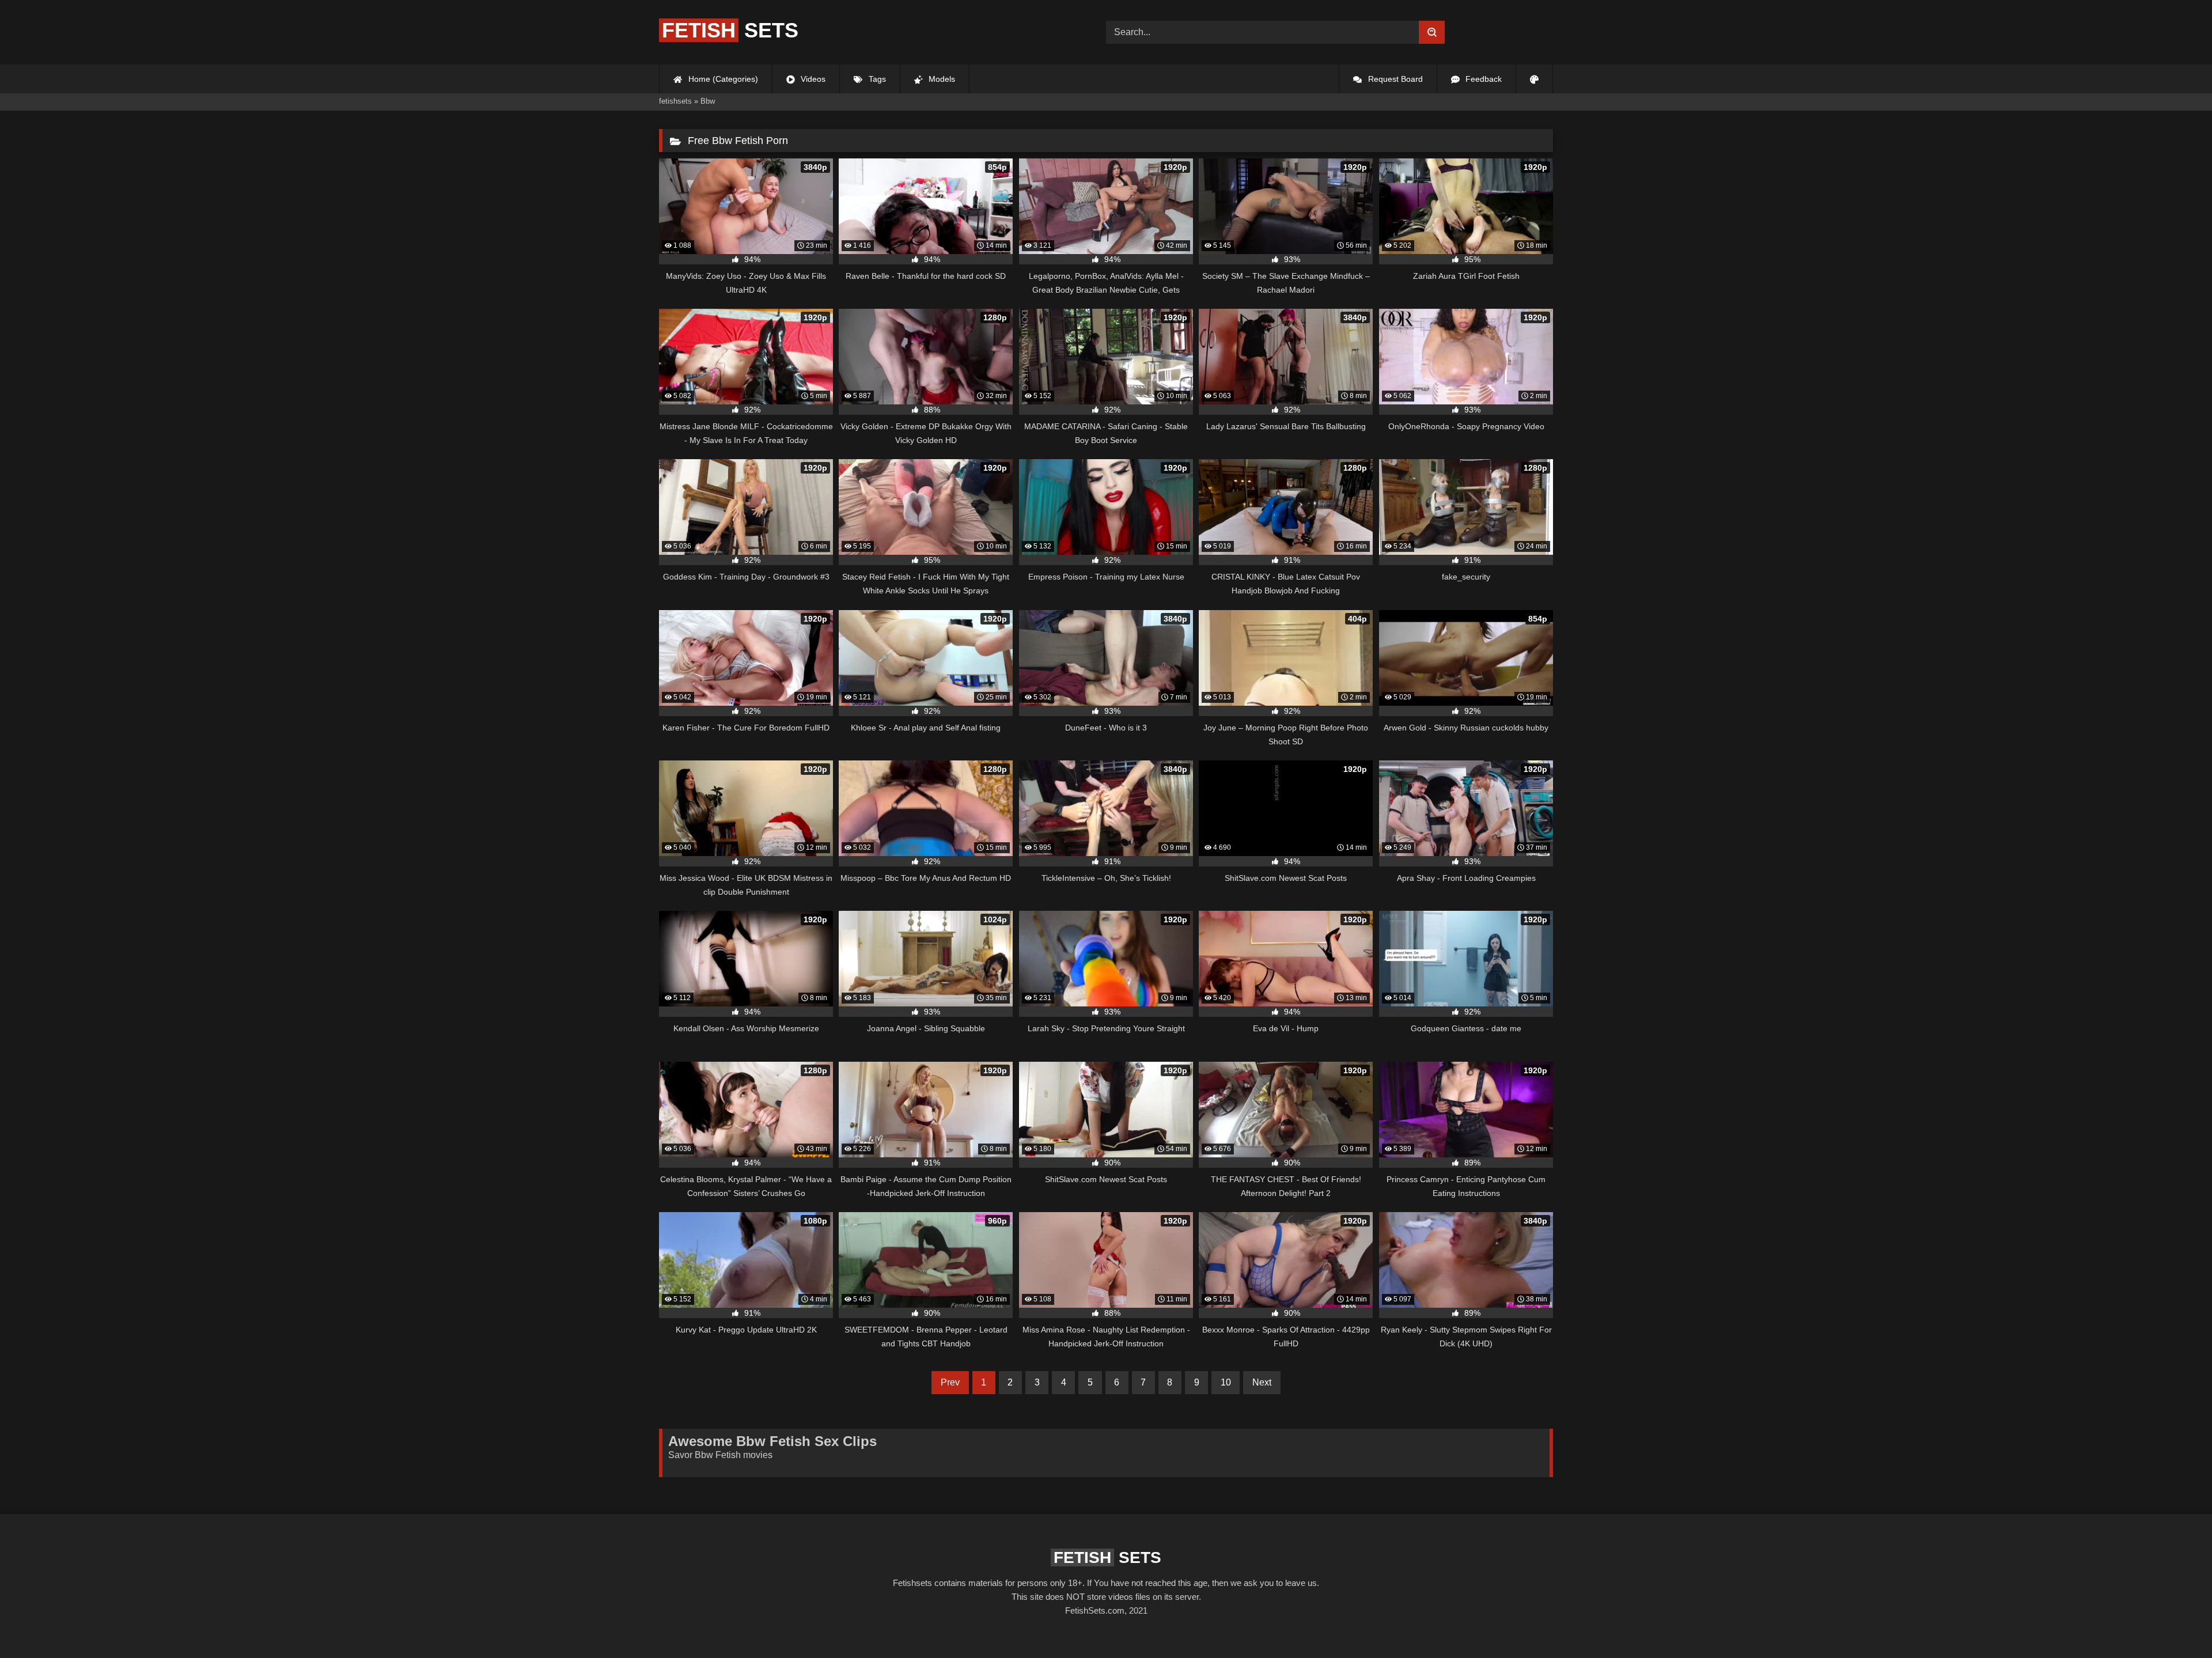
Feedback (1482, 79)
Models (941, 79)
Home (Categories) (722, 79)
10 (1226, 1382)
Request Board (1394, 79)
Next (1262, 1382)
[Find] (1432, 32)
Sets (730, 30)
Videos (812, 79)
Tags (876, 79)
